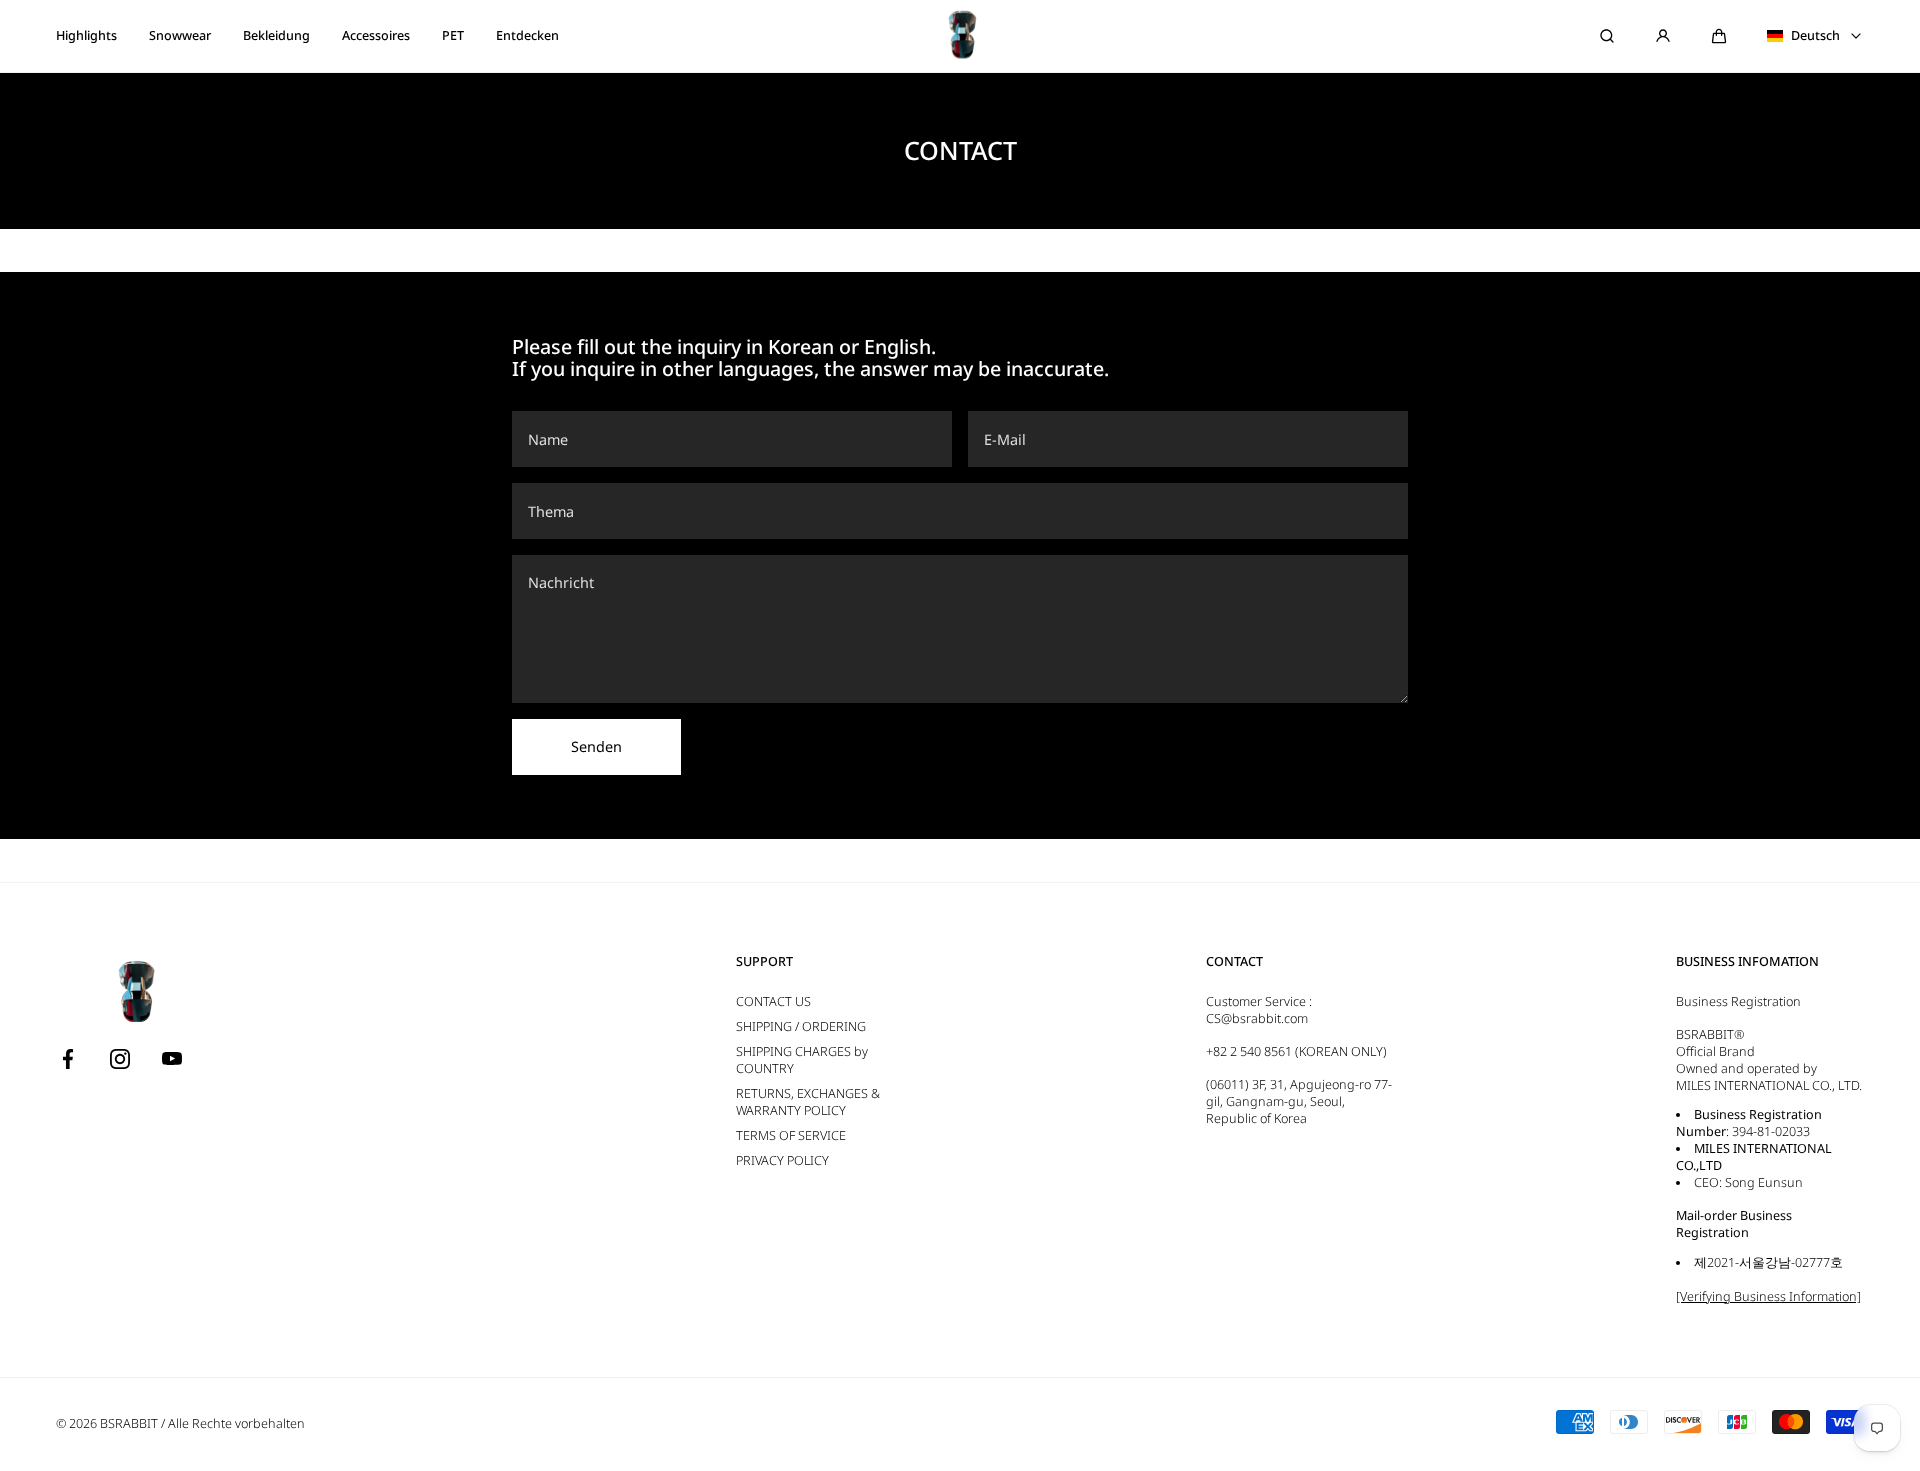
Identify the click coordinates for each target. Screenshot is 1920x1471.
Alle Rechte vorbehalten (236, 1423)
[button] (1719, 36)
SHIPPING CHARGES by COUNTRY (802, 1060)
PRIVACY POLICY (782, 1160)
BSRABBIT (129, 1423)
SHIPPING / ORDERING (801, 1026)
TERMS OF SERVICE (791, 1135)
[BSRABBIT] (960, 36)
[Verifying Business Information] (1768, 1296)
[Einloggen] (1663, 36)
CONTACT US (773, 1001)
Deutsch (1815, 36)
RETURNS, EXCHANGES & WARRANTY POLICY (808, 1102)
